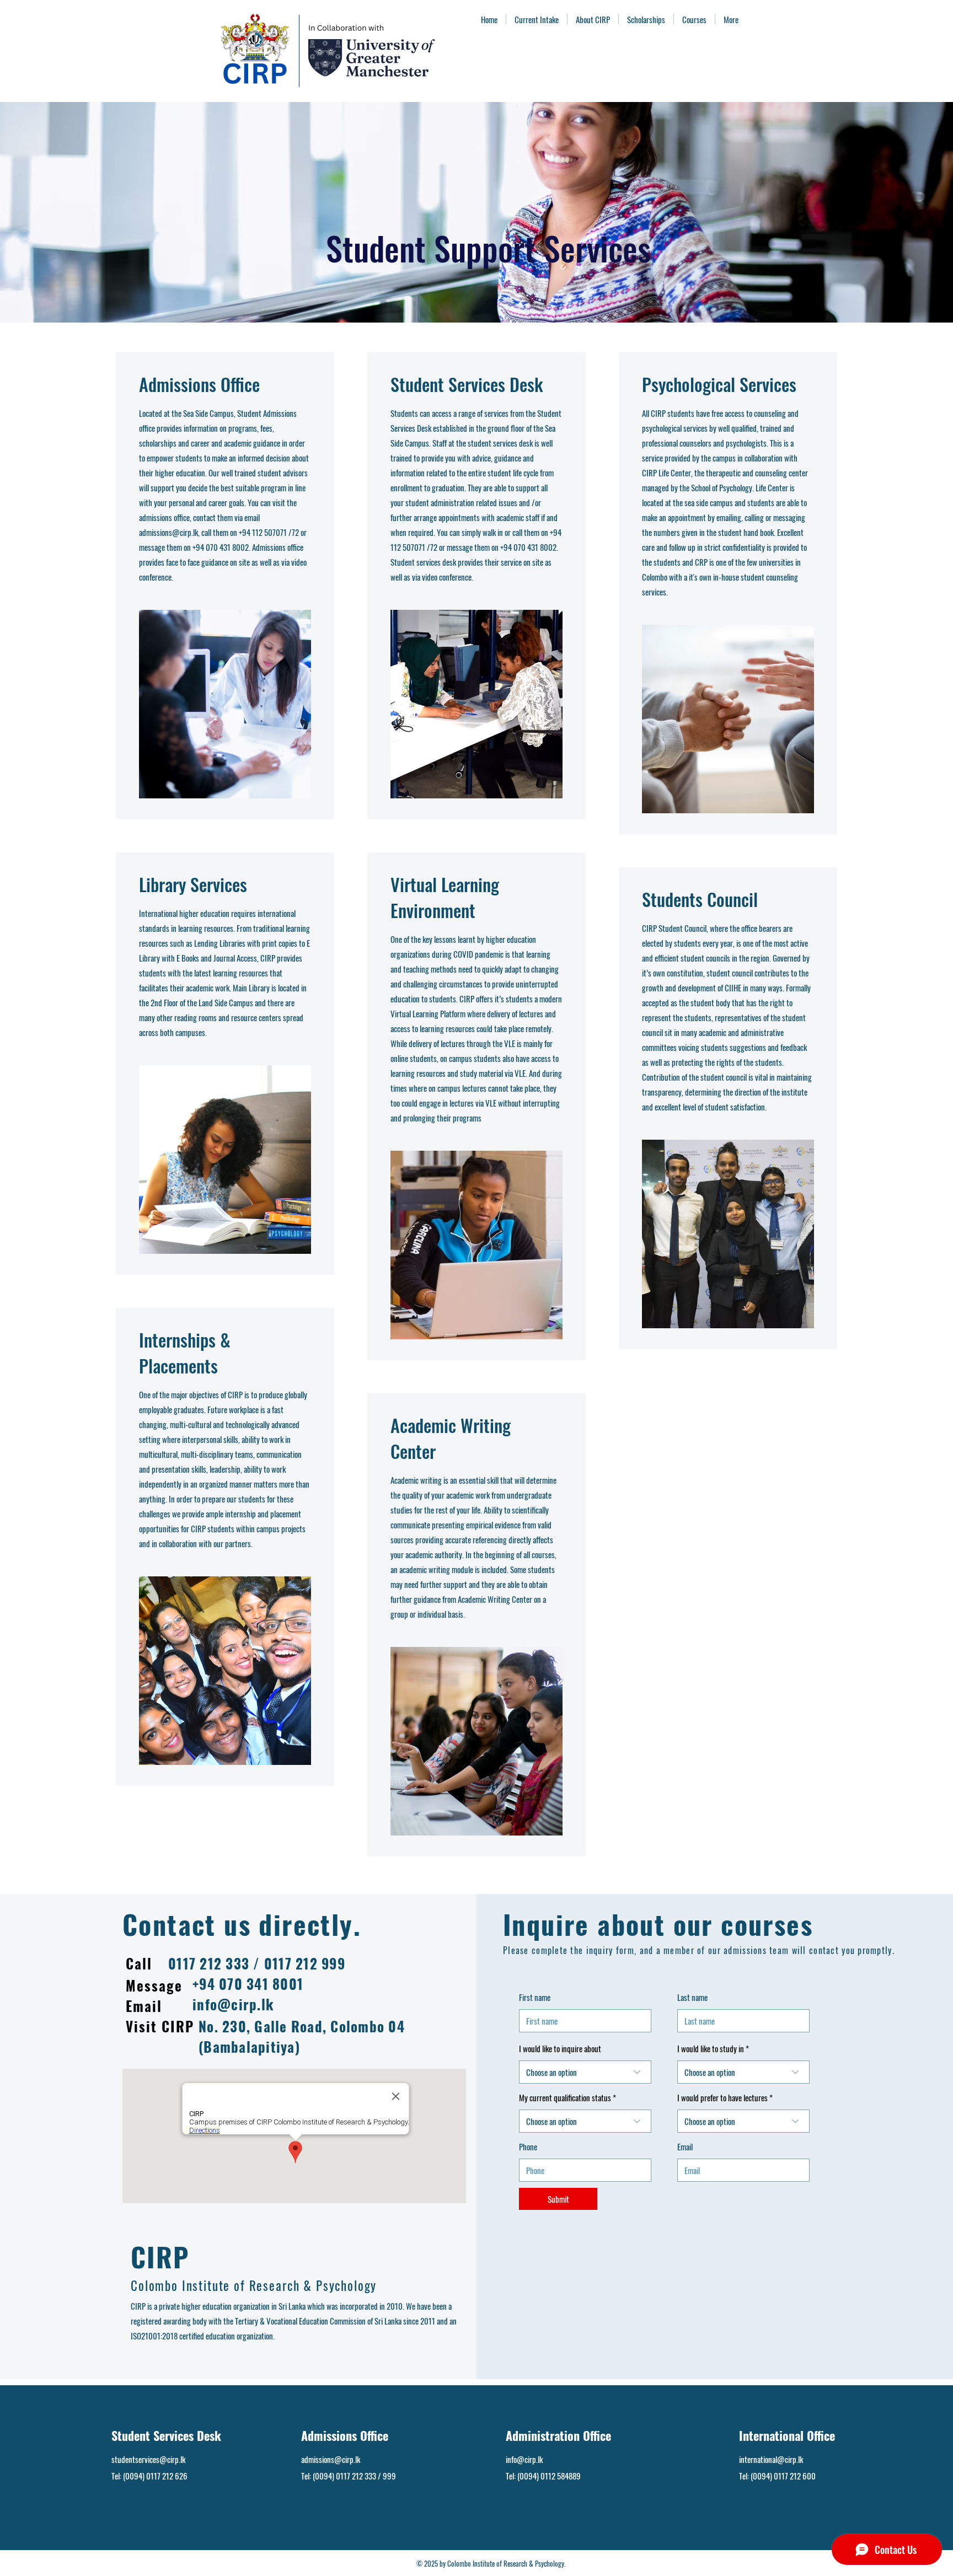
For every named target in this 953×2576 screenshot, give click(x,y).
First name (535, 1997)
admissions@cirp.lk (168, 532)
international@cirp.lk (771, 2459)
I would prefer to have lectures (723, 2098)
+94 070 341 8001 (248, 1984)
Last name (692, 1997)
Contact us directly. (242, 1924)
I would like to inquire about (560, 2049)
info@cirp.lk (233, 2004)
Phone (528, 2147)
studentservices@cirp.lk (148, 2459)
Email (685, 2147)
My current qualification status (566, 2098)
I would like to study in (711, 2049)
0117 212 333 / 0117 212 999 (257, 1963)
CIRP (160, 2256)
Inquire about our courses (658, 1924)
